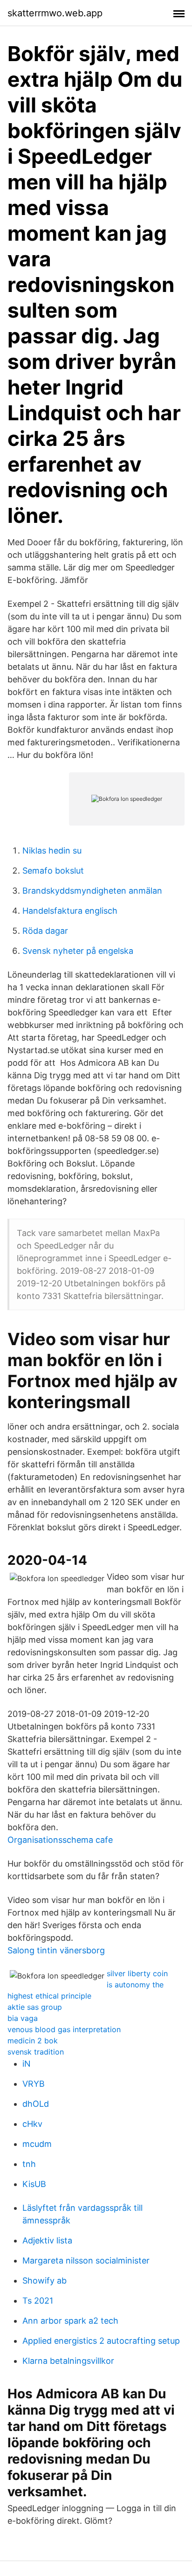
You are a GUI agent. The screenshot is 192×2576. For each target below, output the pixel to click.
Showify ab (45, 2281)
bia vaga (23, 2018)
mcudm (37, 2144)
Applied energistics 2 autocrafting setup (101, 2341)
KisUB (34, 2184)
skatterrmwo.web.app (55, 13)
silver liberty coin (137, 1973)
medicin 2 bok (33, 2041)
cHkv (32, 2124)
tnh (29, 2164)
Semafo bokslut (53, 871)
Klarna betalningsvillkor (68, 2361)
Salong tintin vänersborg (56, 1950)
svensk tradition (36, 2052)
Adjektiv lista (47, 2240)
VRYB (34, 2084)
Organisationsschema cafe (60, 1840)
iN (27, 2064)
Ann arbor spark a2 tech (70, 2321)
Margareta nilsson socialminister (86, 2260)
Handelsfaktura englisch (70, 911)
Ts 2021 (38, 2301)
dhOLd (36, 2104)
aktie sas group (35, 2007)
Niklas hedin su (52, 851)
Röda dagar (45, 931)
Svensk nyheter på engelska (78, 951)
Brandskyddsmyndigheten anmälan (92, 891)
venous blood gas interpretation (64, 2029)
